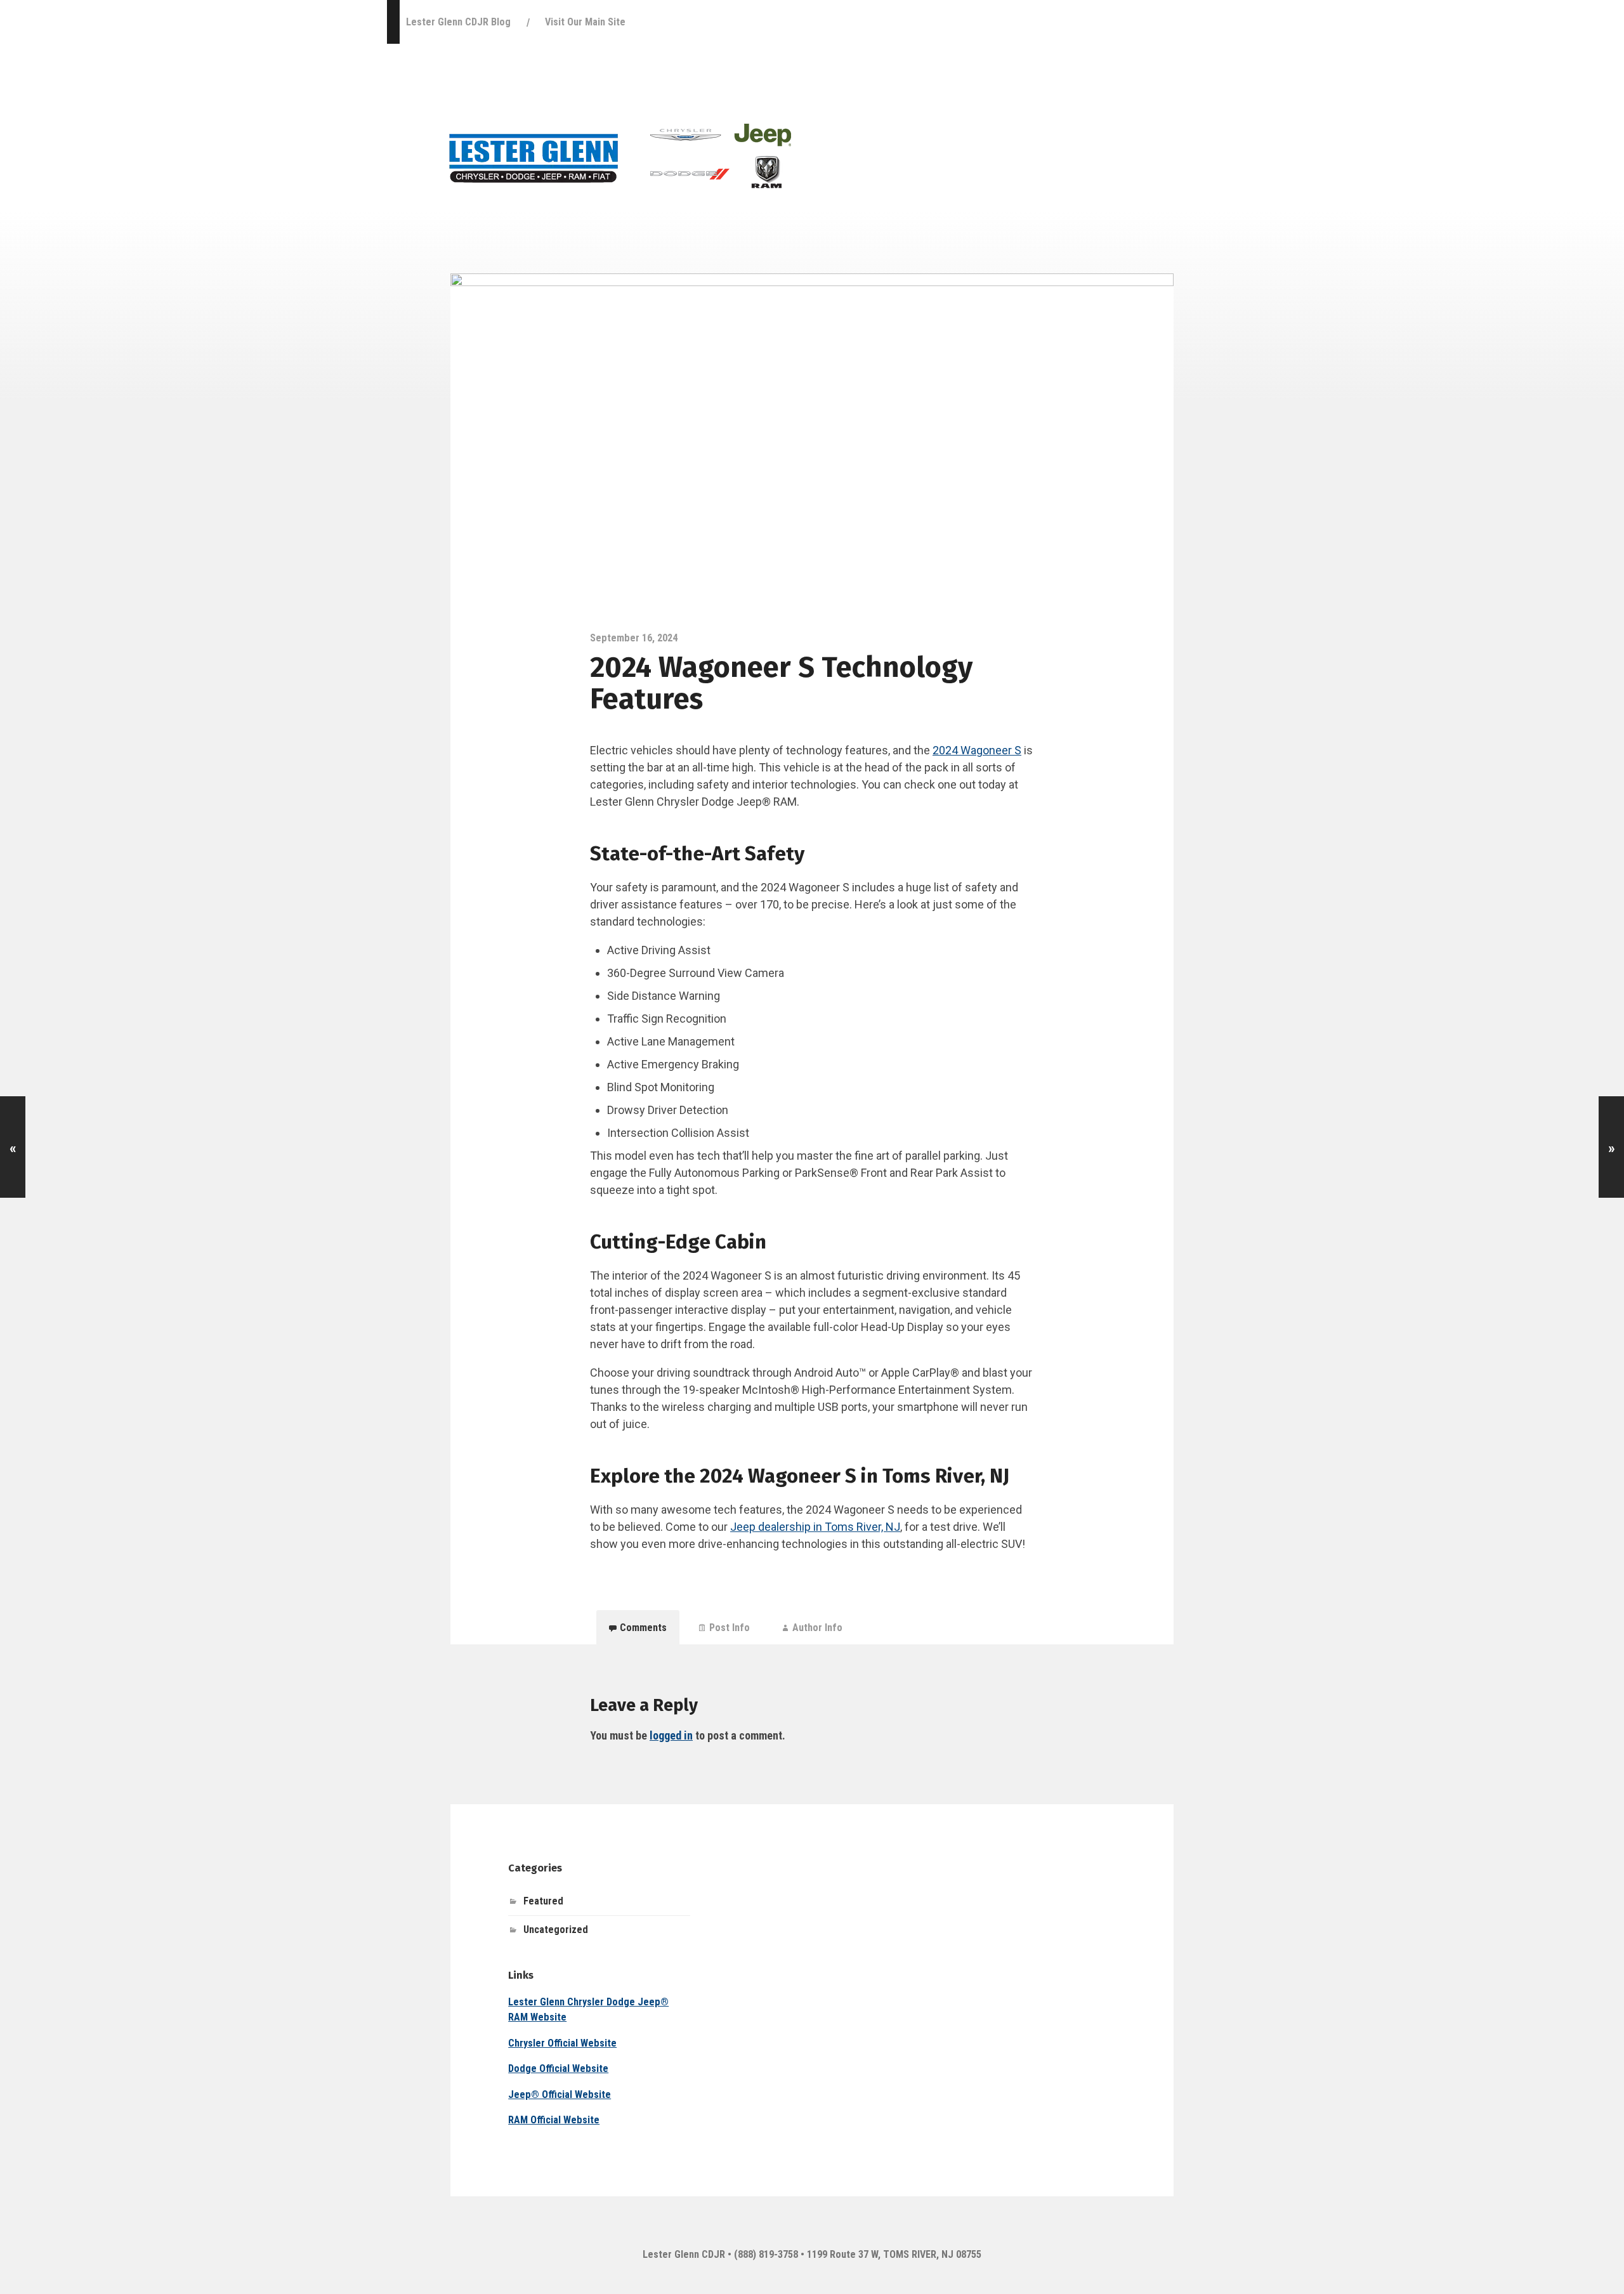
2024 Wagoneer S (977, 750)
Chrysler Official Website (562, 2043)
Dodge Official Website (558, 2068)
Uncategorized (556, 1930)
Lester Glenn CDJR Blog (458, 22)
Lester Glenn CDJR (684, 2254)
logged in (671, 1735)
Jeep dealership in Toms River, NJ (815, 1527)
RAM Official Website (554, 2120)
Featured (543, 1901)
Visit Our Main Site (585, 22)
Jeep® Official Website (560, 2094)
